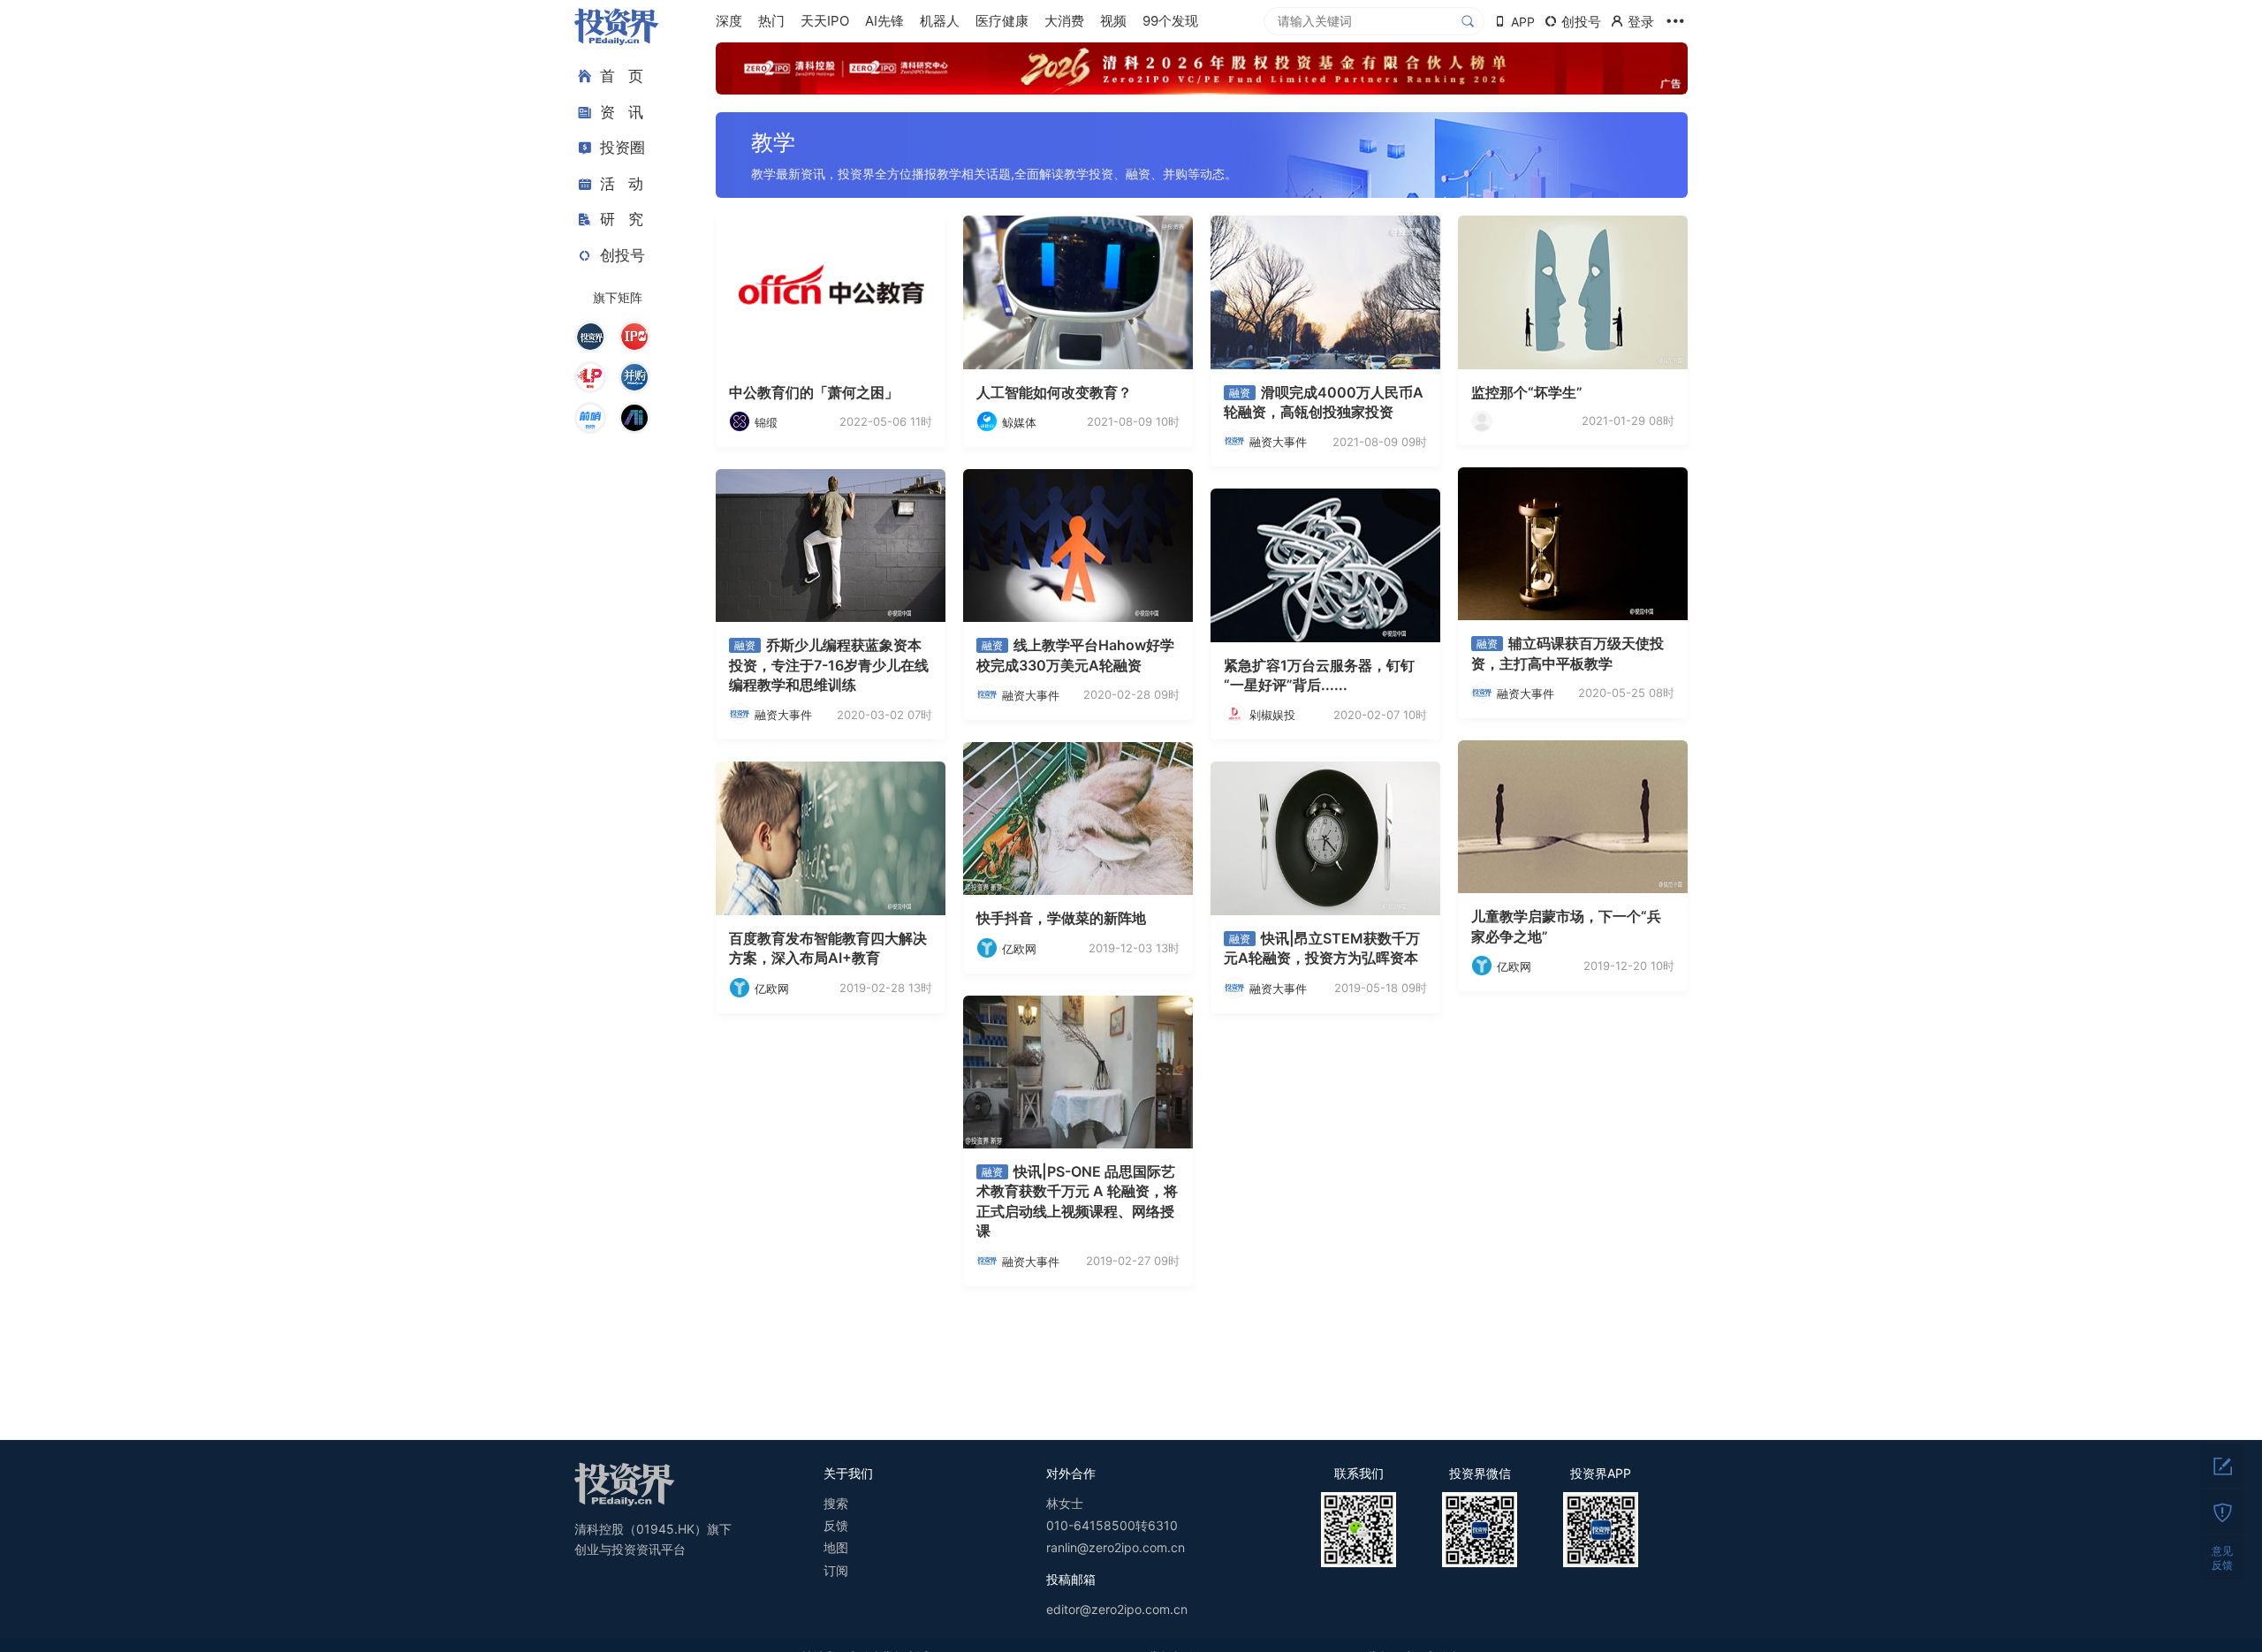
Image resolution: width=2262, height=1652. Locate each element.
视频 (1113, 21)
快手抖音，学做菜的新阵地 (1061, 918)
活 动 (622, 184)
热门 (771, 21)
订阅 (836, 1570)
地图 (836, 1547)
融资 (1240, 393)
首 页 (622, 76)
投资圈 (622, 148)
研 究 (622, 219)
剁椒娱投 (1272, 715)
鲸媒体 (1019, 422)
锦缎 (766, 422)
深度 (729, 21)
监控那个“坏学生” (1527, 392)
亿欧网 (1514, 966)
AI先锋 (884, 21)
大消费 (1064, 21)
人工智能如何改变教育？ (1054, 392)
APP (1523, 22)
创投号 (622, 255)
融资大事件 (1278, 442)
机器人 (940, 21)
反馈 (836, 1525)
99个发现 (1170, 21)
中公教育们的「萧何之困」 (814, 392)
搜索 (836, 1503)
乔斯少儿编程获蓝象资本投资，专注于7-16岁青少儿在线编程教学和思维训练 (829, 665)
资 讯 (622, 112)
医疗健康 (1002, 21)
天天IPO (825, 21)
